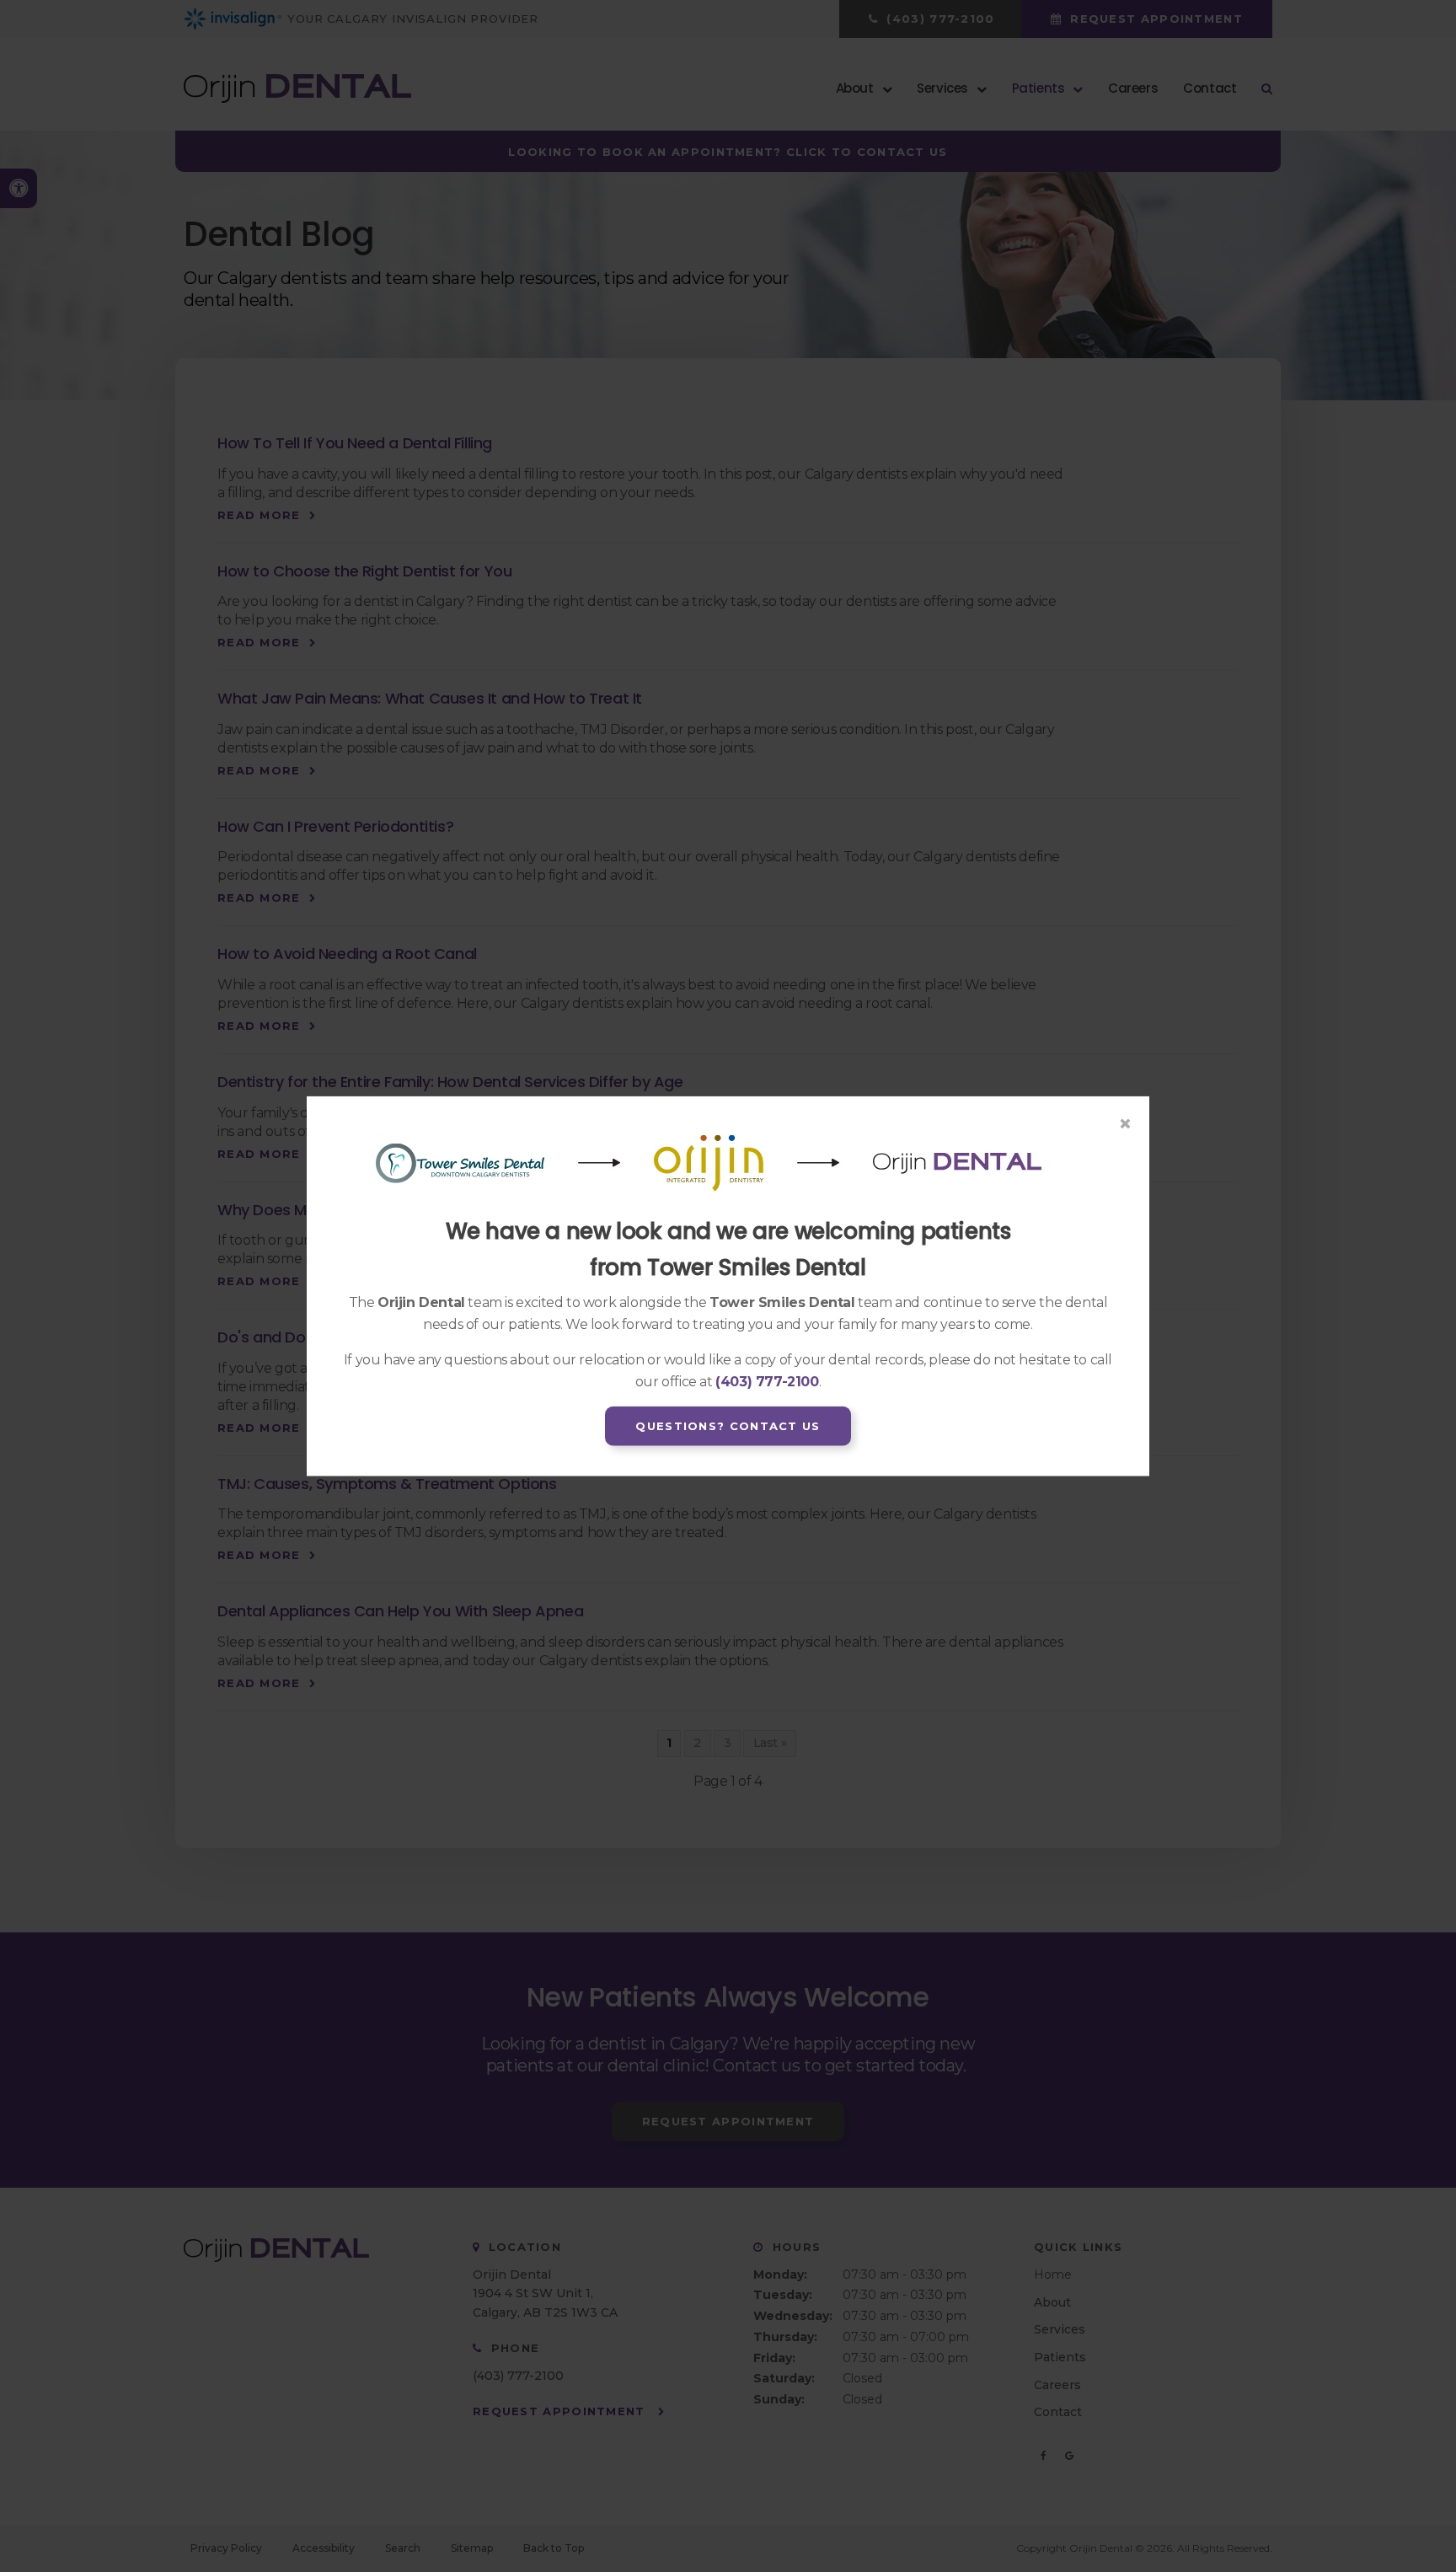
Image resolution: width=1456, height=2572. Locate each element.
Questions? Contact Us (728, 1425)
